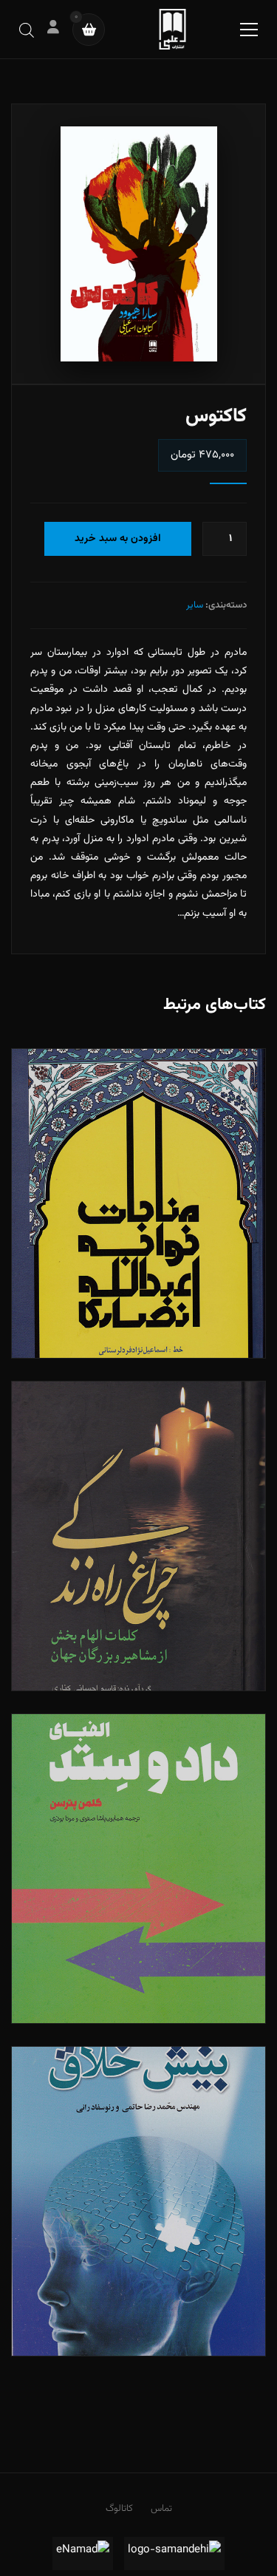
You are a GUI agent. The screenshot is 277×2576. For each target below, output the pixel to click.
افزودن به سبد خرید (118, 539)
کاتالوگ (119, 2509)
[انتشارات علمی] (172, 29)
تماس (161, 2509)
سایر (195, 605)
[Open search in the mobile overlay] (27, 29)
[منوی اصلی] (249, 30)
